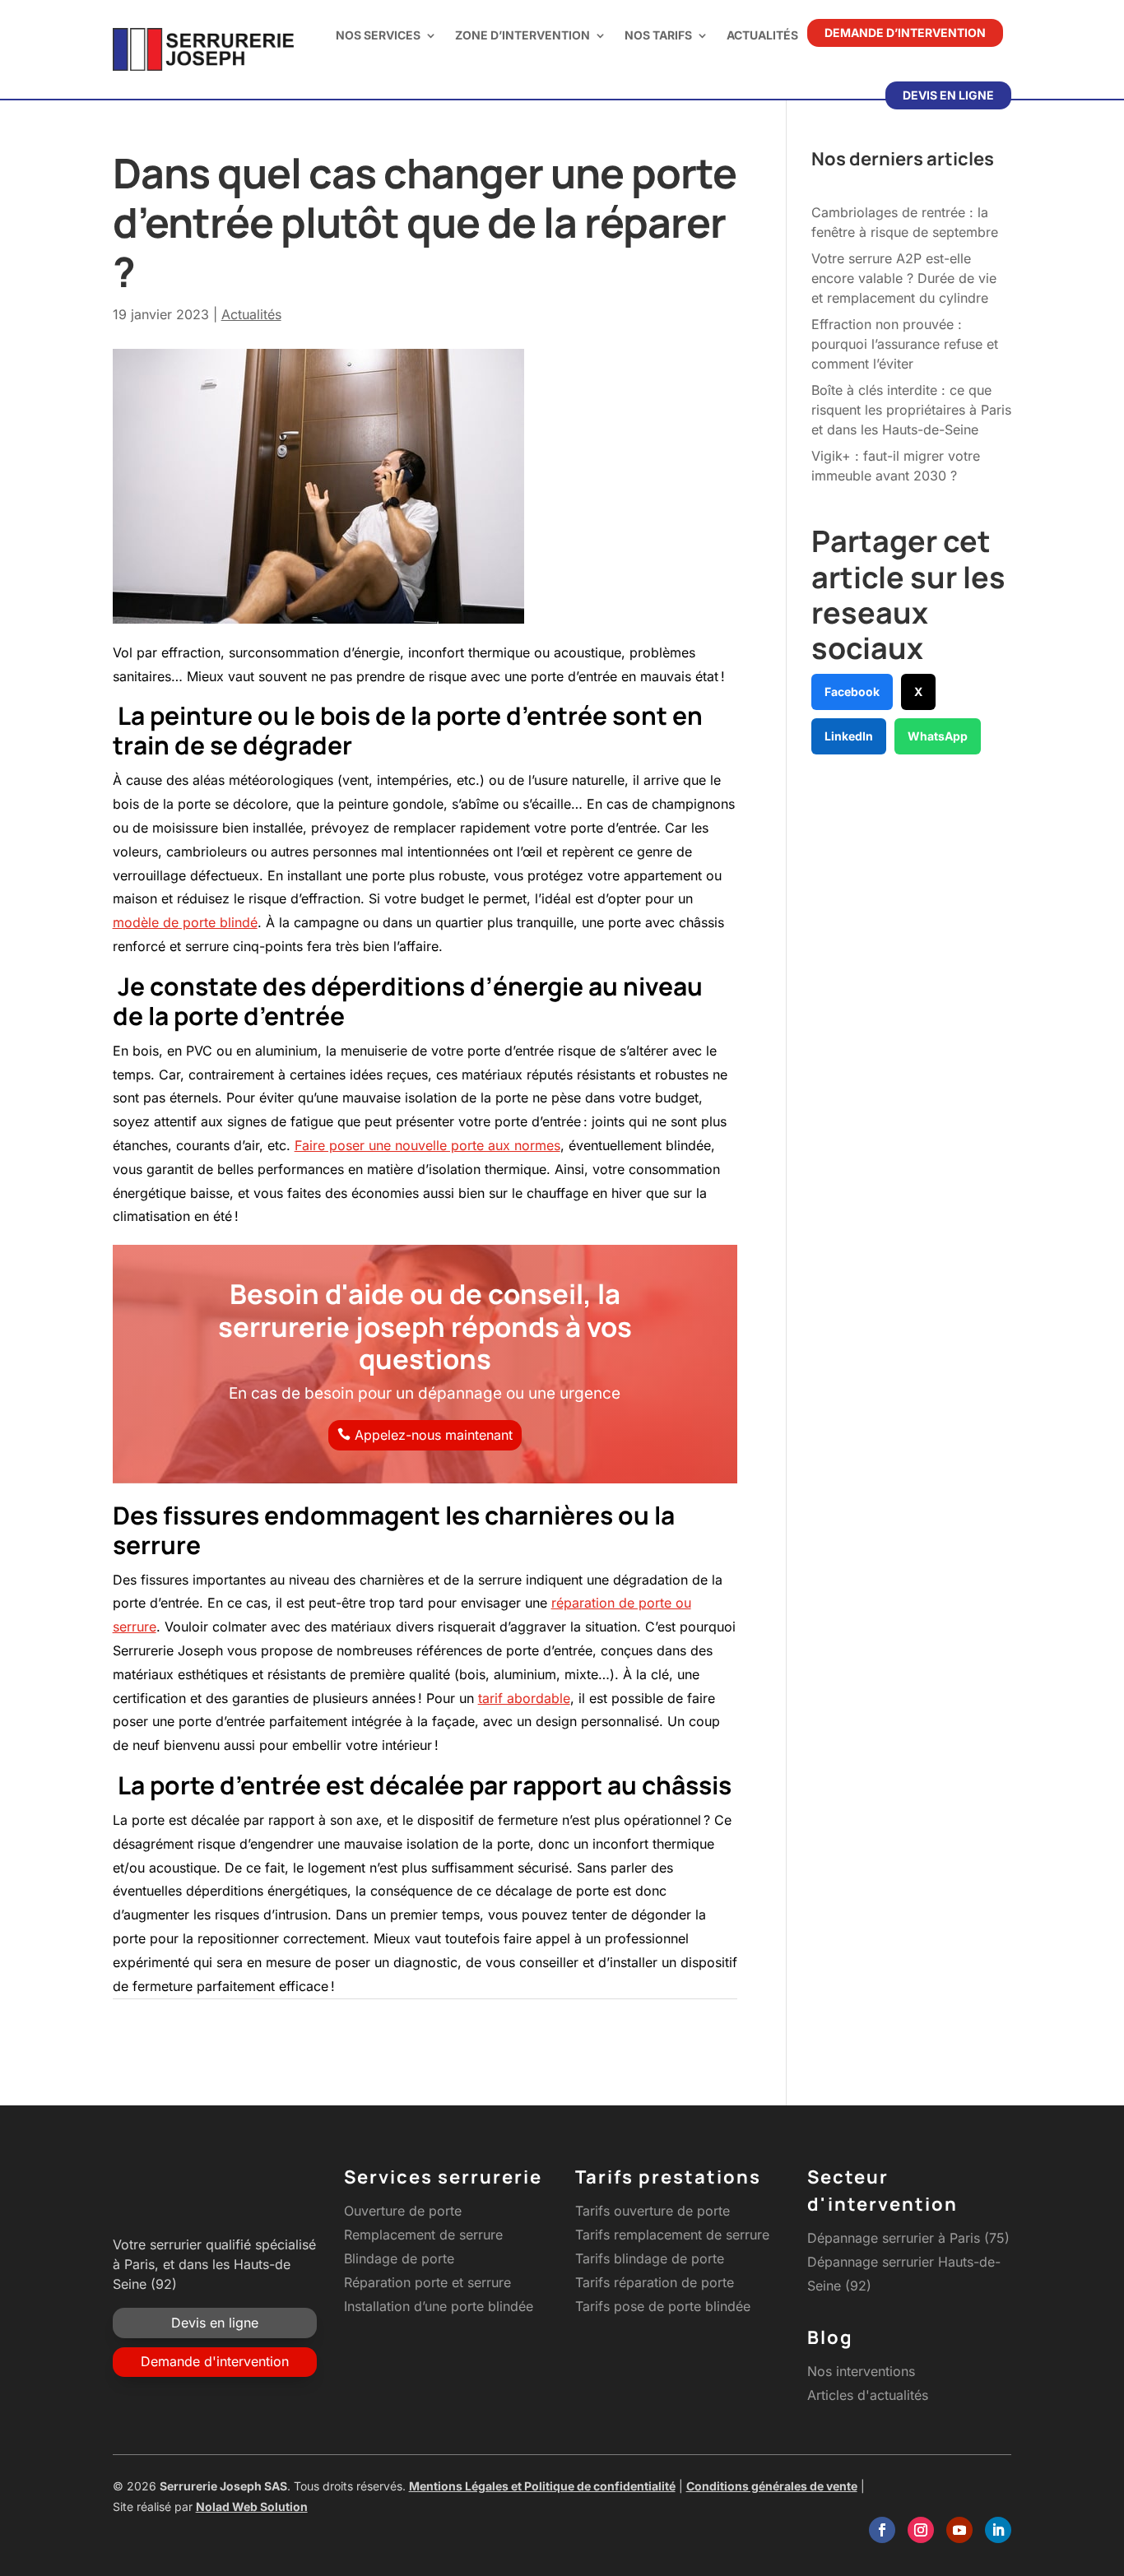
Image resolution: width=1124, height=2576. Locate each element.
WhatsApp (938, 736)
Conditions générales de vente (772, 2486)
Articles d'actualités (868, 2395)
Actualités (762, 35)
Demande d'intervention (215, 2361)
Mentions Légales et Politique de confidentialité (542, 2486)
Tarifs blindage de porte (650, 2258)
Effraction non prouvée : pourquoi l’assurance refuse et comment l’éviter (905, 344)
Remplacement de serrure (423, 2235)
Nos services (378, 35)
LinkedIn (849, 736)
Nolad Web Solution (252, 2506)
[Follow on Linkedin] (998, 2530)
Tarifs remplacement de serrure (672, 2235)
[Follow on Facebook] (882, 2530)
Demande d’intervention (905, 32)
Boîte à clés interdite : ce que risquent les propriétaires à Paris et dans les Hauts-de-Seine (911, 410)
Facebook (852, 692)
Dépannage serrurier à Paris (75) (908, 2238)
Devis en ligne (948, 95)
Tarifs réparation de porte (655, 2282)
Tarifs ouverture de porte (653, 2211)
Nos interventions (861, 2371)
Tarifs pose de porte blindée (663, 2306)
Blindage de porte (399, 2258)
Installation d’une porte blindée (439, 2306)
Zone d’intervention (523, 35)
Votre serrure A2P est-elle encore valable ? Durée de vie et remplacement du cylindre (904, 278)
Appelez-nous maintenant (434, 1435)
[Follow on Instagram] (921, 2530)
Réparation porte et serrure (427, 2282)
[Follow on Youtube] (959, 2530)
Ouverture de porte (403, 2211)
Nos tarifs (658, 35)
